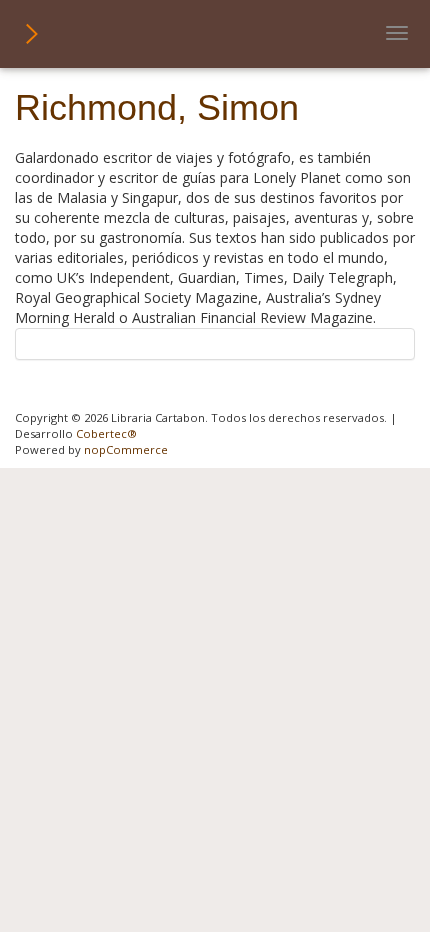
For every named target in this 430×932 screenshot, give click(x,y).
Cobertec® (106, 433)
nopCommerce (126, 449)
